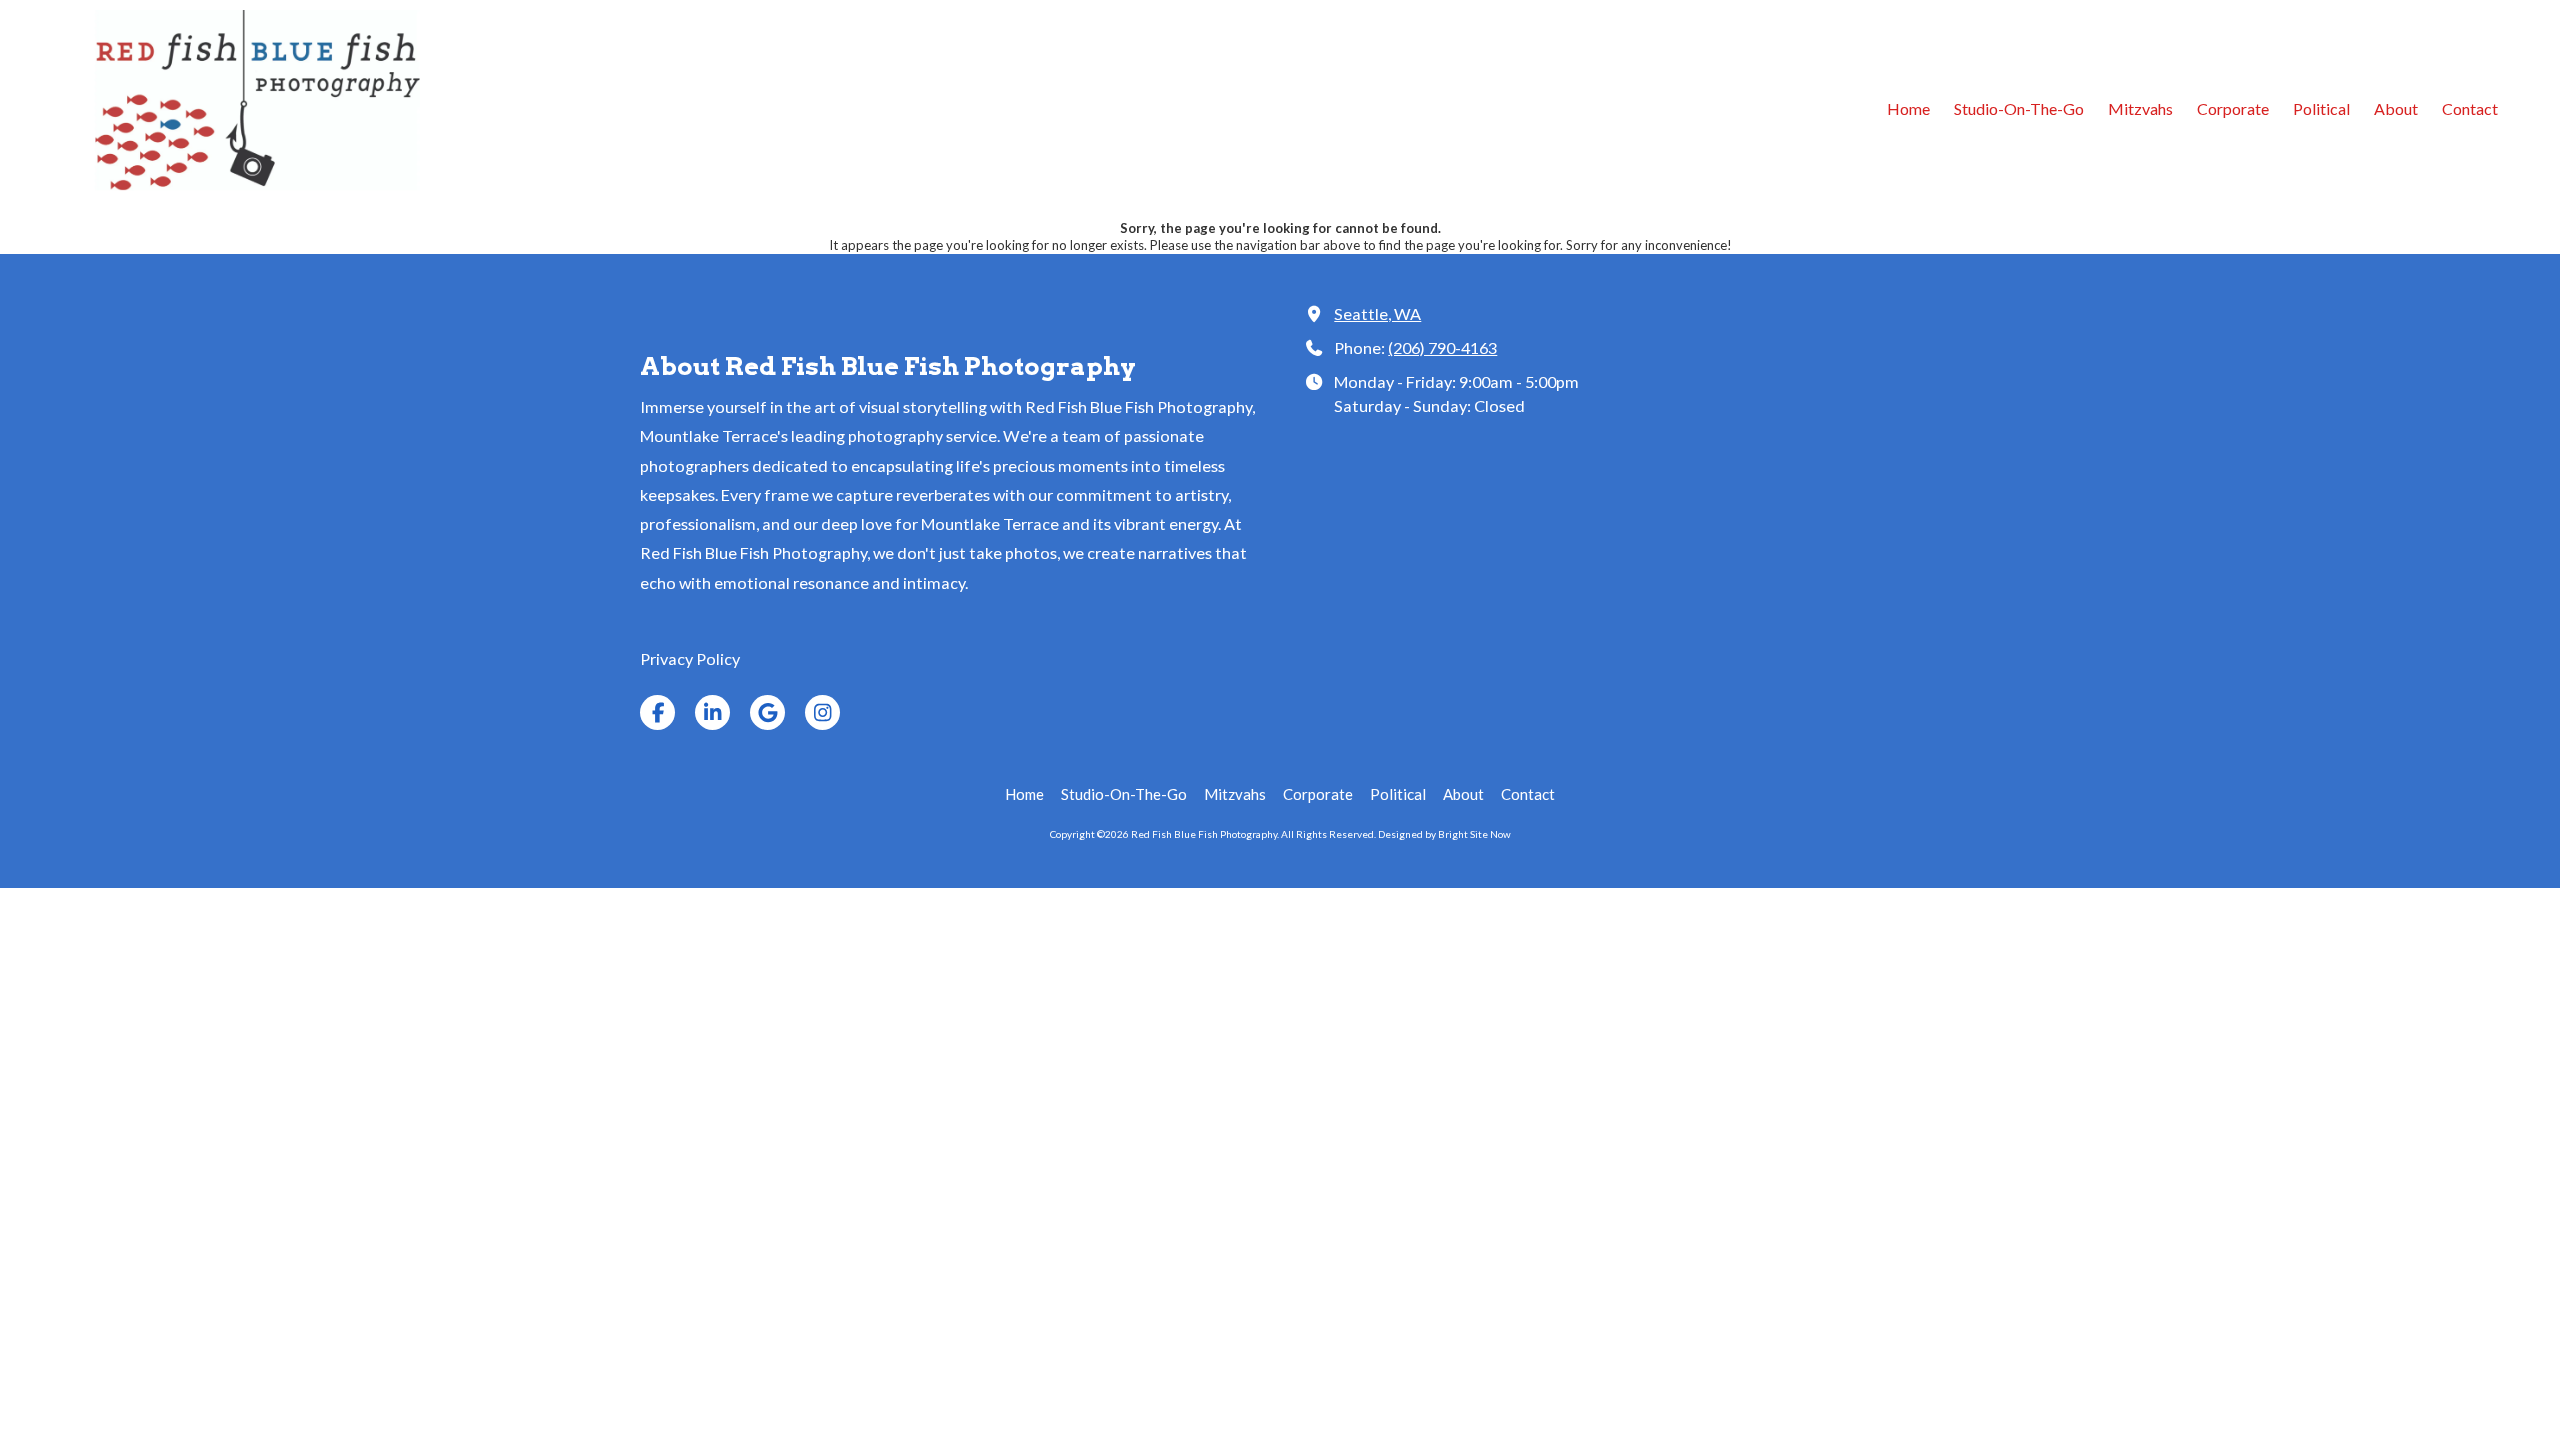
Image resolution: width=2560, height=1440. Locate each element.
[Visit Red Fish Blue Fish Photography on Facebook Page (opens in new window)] (657, 712)
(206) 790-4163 (1442, 347)
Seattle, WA (1377, 313)
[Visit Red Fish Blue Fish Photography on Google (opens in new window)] (767, 712)
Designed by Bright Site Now (1444, 834)
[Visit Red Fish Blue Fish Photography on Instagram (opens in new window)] (822, 712)
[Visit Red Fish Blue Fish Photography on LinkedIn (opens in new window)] (712, 712)
